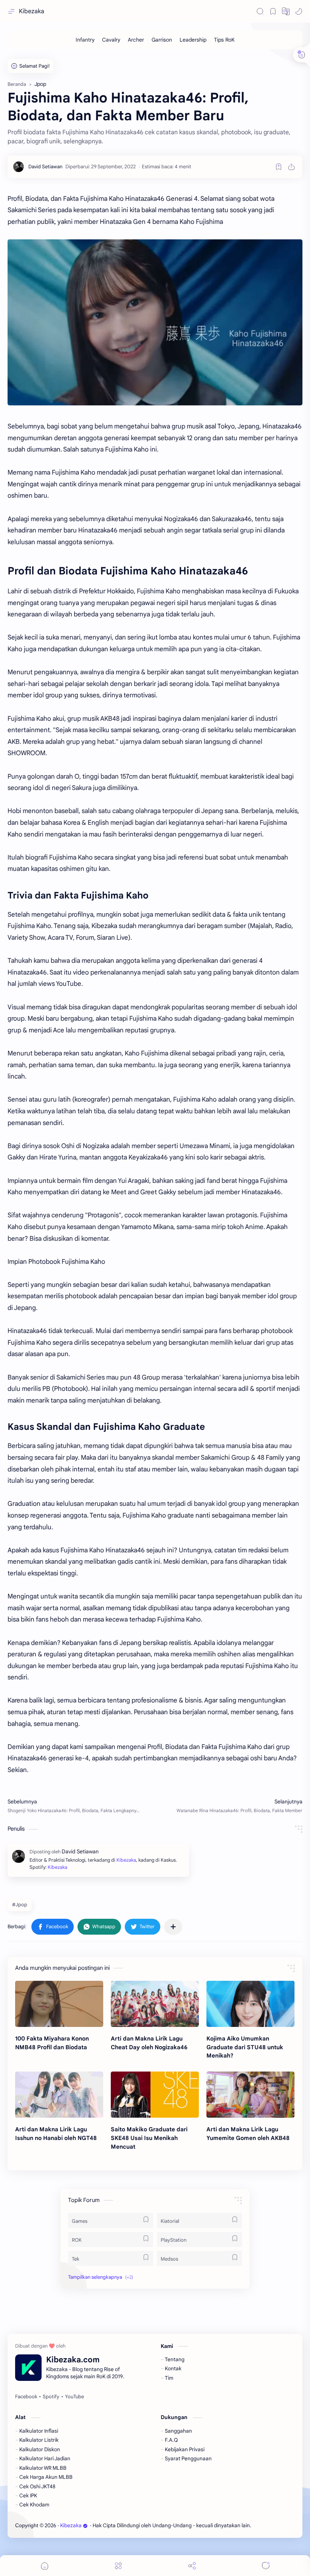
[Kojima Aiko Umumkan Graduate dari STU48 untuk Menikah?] (250, 2004)
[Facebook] (26, 2397)
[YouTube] (74, 2397)
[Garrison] (162, 40)
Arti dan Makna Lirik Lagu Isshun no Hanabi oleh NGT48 (56, 2134)
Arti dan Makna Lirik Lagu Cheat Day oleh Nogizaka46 (149, 2043)
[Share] (192, 2566)
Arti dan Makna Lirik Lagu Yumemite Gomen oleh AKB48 (248, 2134)
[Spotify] (51, 2397)
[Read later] (279, 167)
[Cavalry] (111, 40)
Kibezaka (32, 11)
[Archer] (136, 40)
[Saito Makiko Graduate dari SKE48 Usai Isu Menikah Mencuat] (155, 2095)
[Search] (260, 11)
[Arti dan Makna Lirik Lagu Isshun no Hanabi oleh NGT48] (59, 2095)
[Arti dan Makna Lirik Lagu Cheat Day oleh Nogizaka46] (155, 2004)
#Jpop (20, 1905)
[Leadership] (193, 40)
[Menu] (118, 2566)
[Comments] (266, 2566)
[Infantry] (85, 40)
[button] (286, 11)
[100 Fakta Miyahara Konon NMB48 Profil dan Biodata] (59, 2004)
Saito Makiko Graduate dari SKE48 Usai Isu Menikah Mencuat (149, 2138)
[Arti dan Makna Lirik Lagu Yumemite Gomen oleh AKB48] (250, 2095)
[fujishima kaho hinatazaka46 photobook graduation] (155, 322)
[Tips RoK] (224, 40)
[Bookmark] (273, 11)
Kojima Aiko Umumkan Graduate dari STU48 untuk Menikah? (245, 2047)
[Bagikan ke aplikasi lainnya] (173, 1927)
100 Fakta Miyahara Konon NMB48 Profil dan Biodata (52, 2043)
